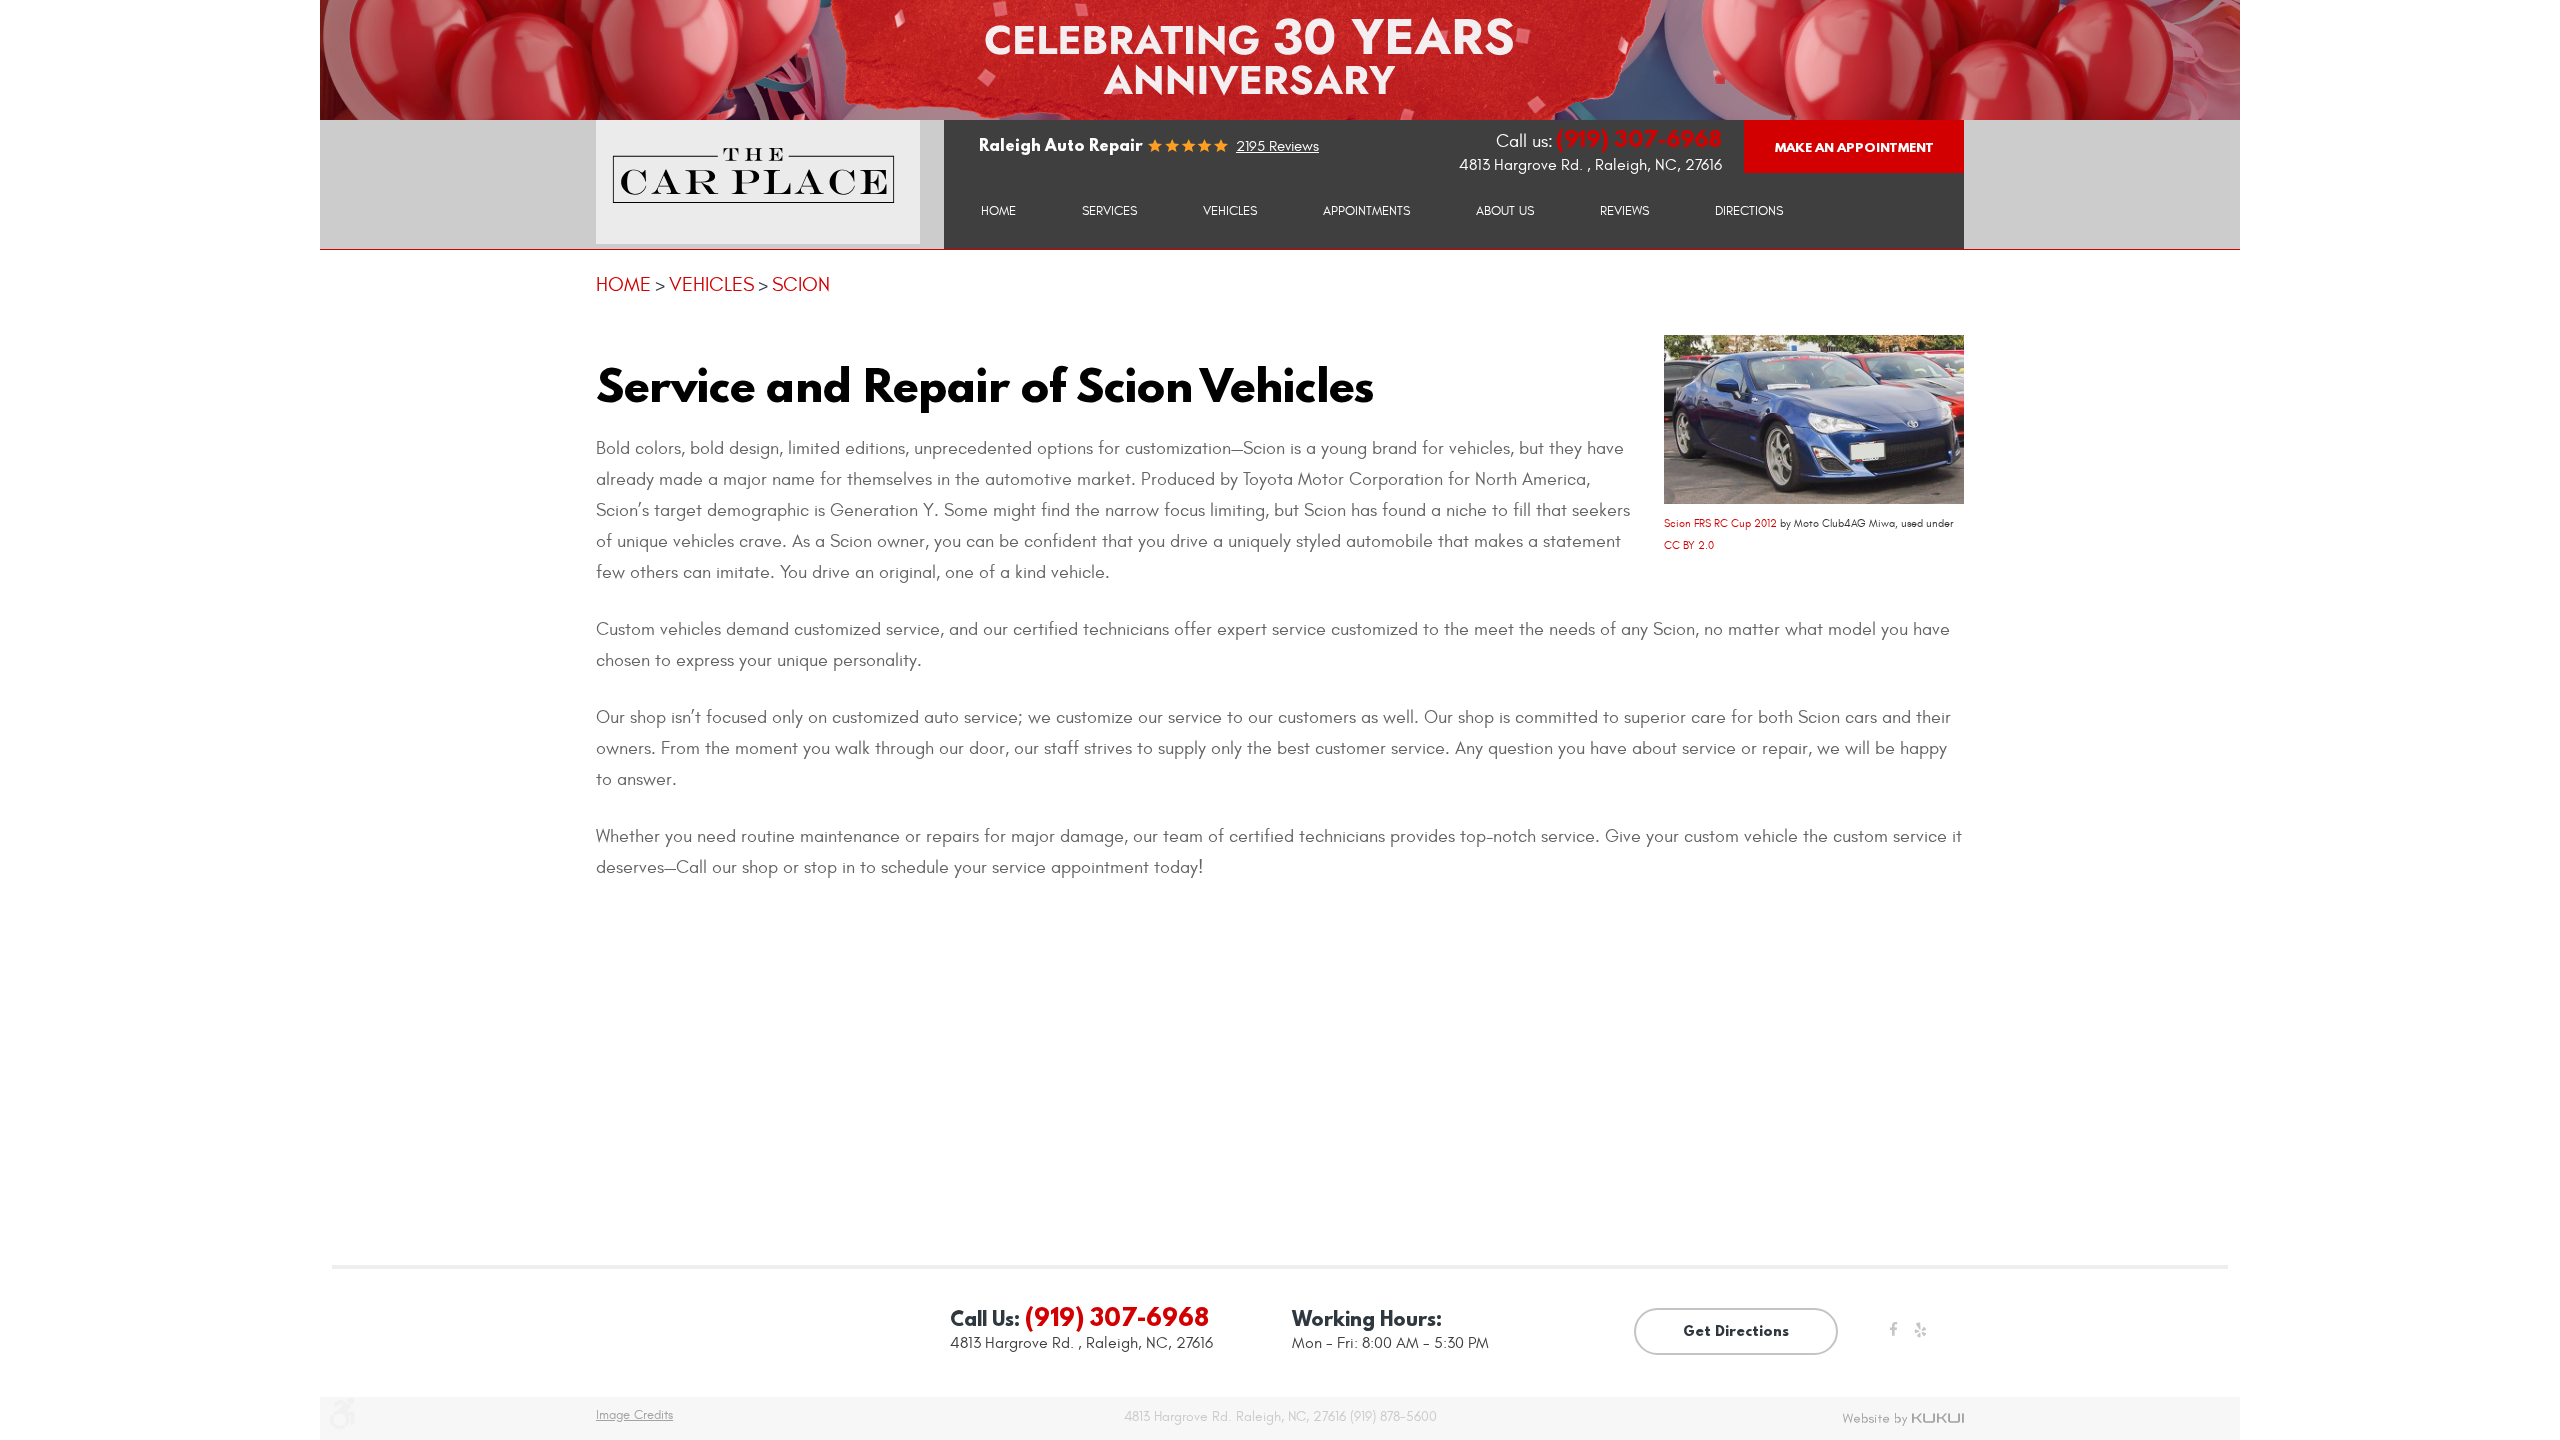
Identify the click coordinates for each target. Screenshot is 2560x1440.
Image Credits (634, 1415)
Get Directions (1736, 1331)
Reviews (1624, 211)
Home (998, 211)
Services (1109, 211)
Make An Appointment (1854, 147)
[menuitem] (998, 210)
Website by (1903, 1419)
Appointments (1366, 211)
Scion (801, 284)
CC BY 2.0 (1689, 545)
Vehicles (1230, 211)
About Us (1505, 211)
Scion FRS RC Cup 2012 (1720, 523)
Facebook (1893, 1335)
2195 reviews (1277, 146)
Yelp (1920, 1335)
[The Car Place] (758, 182)
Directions (1749, 211)
